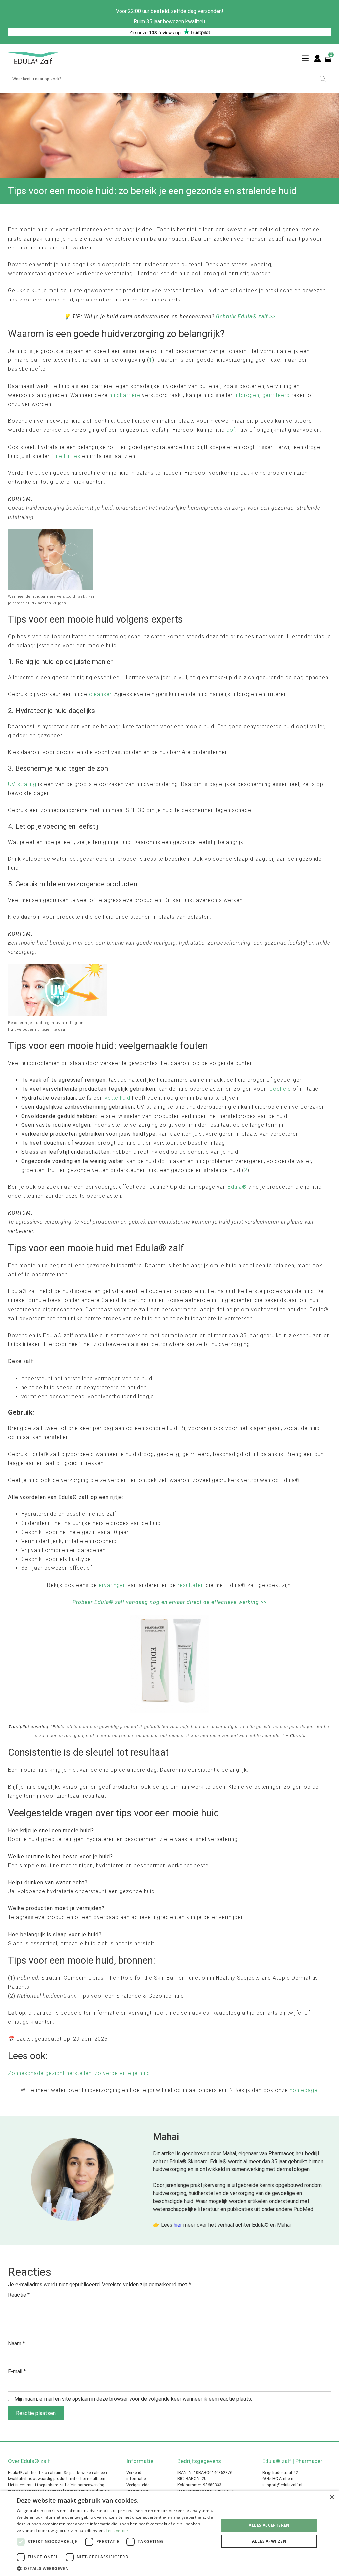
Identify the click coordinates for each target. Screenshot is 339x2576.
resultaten (191, 1585)
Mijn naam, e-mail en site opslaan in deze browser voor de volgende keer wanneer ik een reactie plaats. (133, 2399)
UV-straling (22, 784)
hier (178, 2225)
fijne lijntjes (66, 456)
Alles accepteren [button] (269, 2525)
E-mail (17, 2371)
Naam (16, 2344)
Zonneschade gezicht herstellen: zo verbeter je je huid (79, 2073)
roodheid (279, 1089)
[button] (115, 2568)
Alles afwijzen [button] (269, 2541)
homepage (304, 2090)
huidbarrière (125, 395)
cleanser (100, 694)
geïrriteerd (276, 395)
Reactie (19, 2295)
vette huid (118, 1098)
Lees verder (117, 2530)
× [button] (332, 2498)
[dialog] (169, 2533)
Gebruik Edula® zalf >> (246, 317)
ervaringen (112, 1585)
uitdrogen (247, 395)
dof (231, 430)
